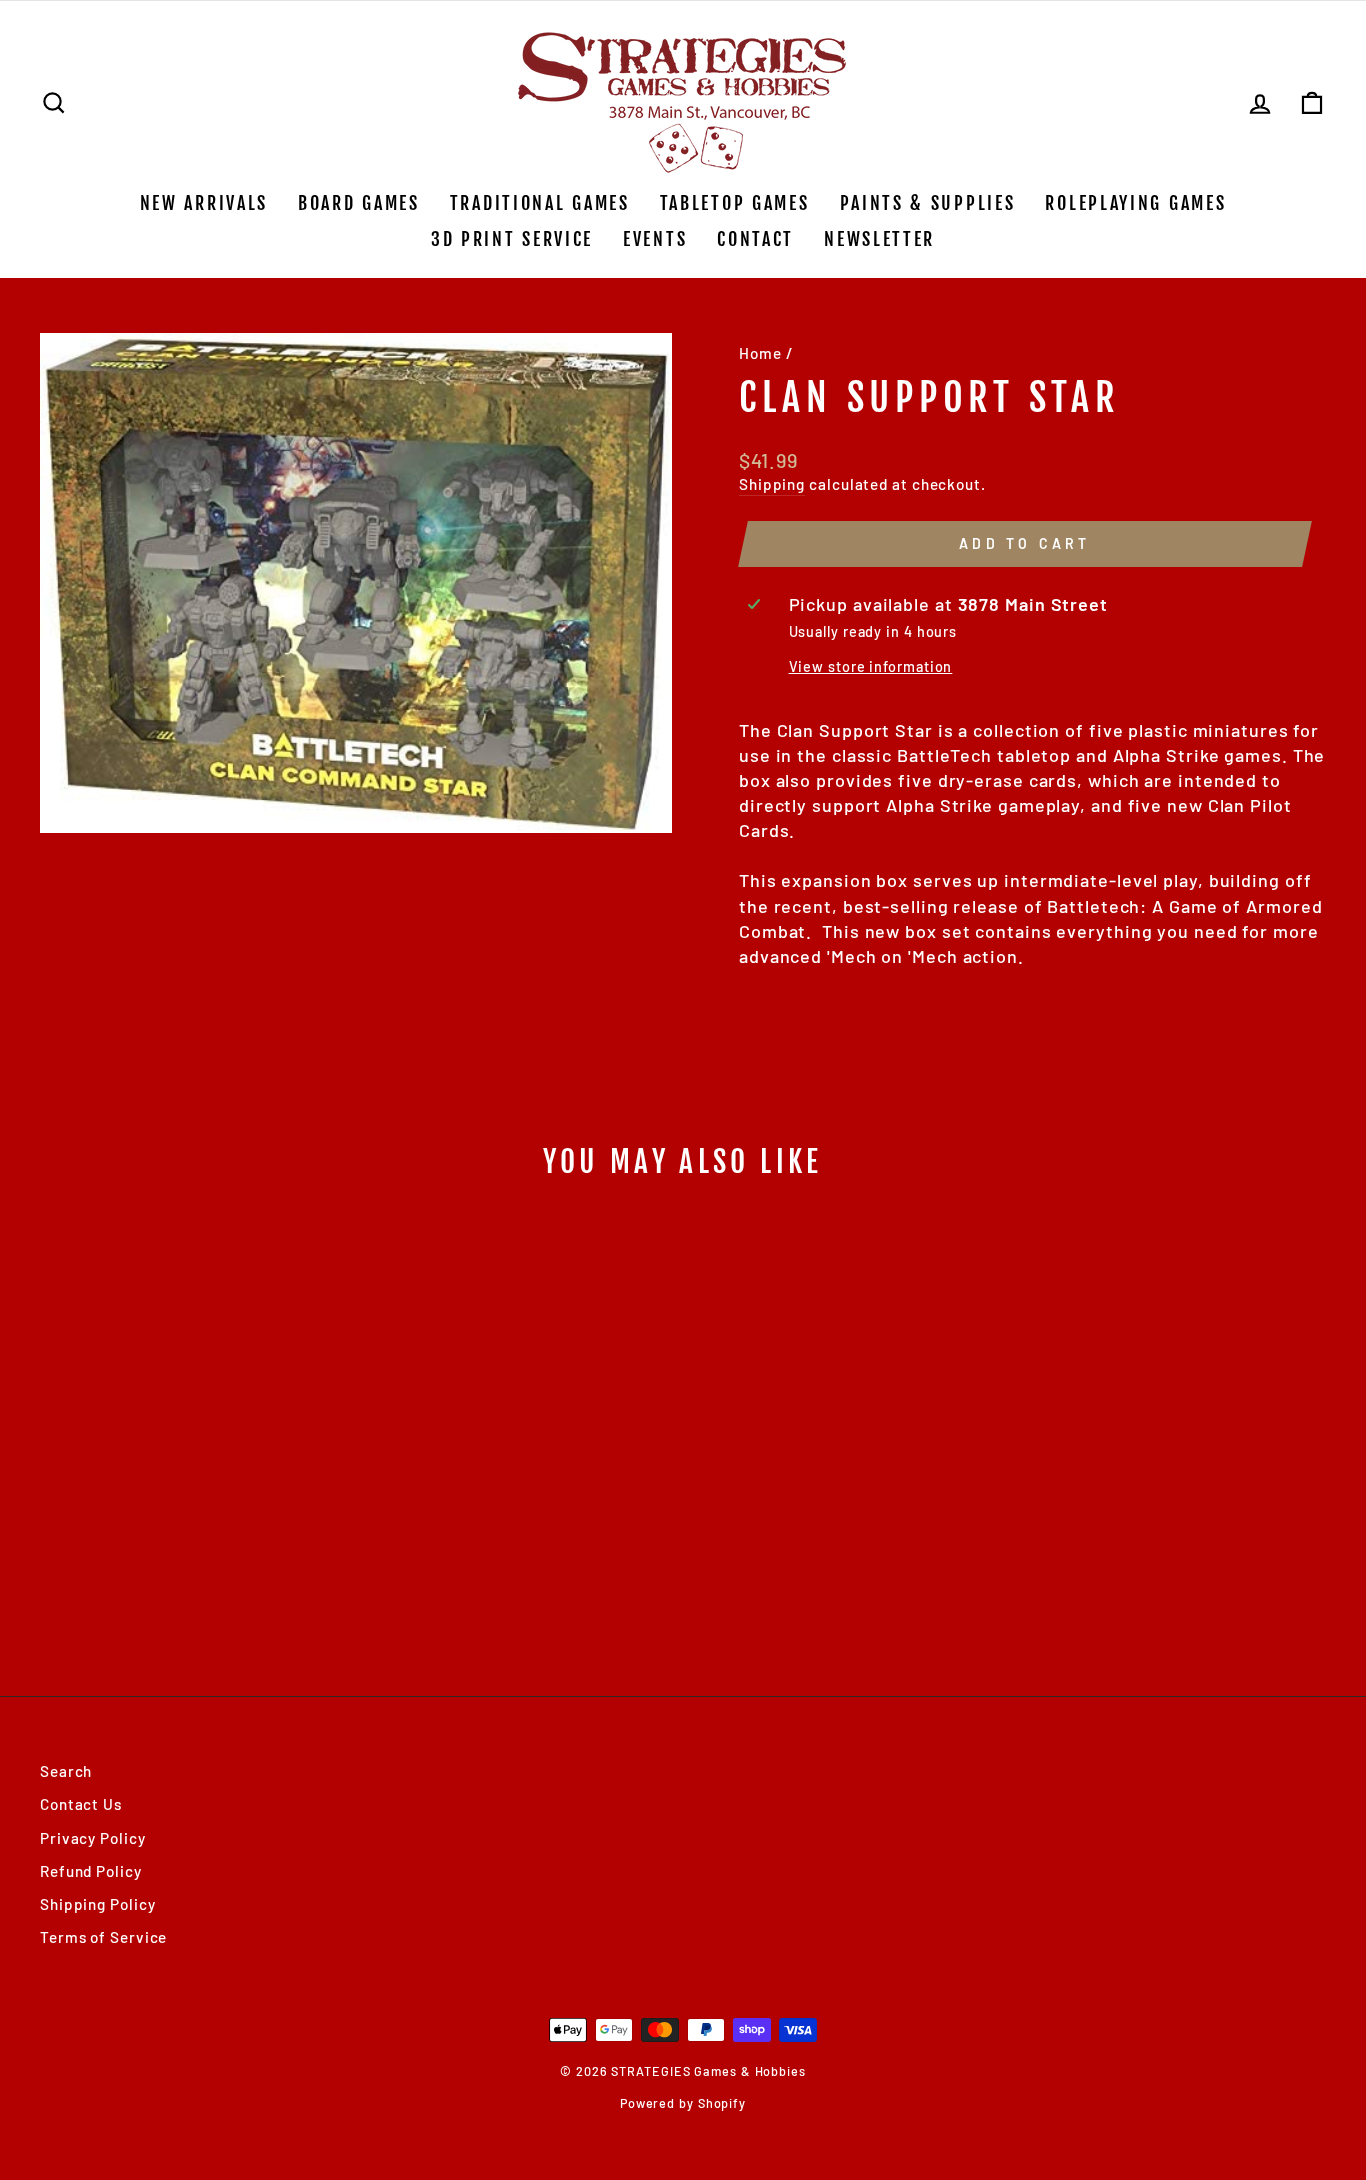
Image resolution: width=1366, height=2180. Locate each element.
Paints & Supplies (928, 203)
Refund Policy (91, 1871)
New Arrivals (204, 203)
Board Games (359, 203)
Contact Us (81, 1804)
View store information (871, 666)
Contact (755, 239)
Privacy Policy (93, 1838)
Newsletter (879, 239)
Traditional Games (540, 203)
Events (655, 239)
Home (760, 353)
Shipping (772, 484)
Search (66, 1771)
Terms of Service (103, 1937)
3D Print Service (512, 239)
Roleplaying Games (1135, 203)
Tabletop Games (735, 203)
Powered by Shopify (683, 2103)
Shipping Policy (98, 1904)
